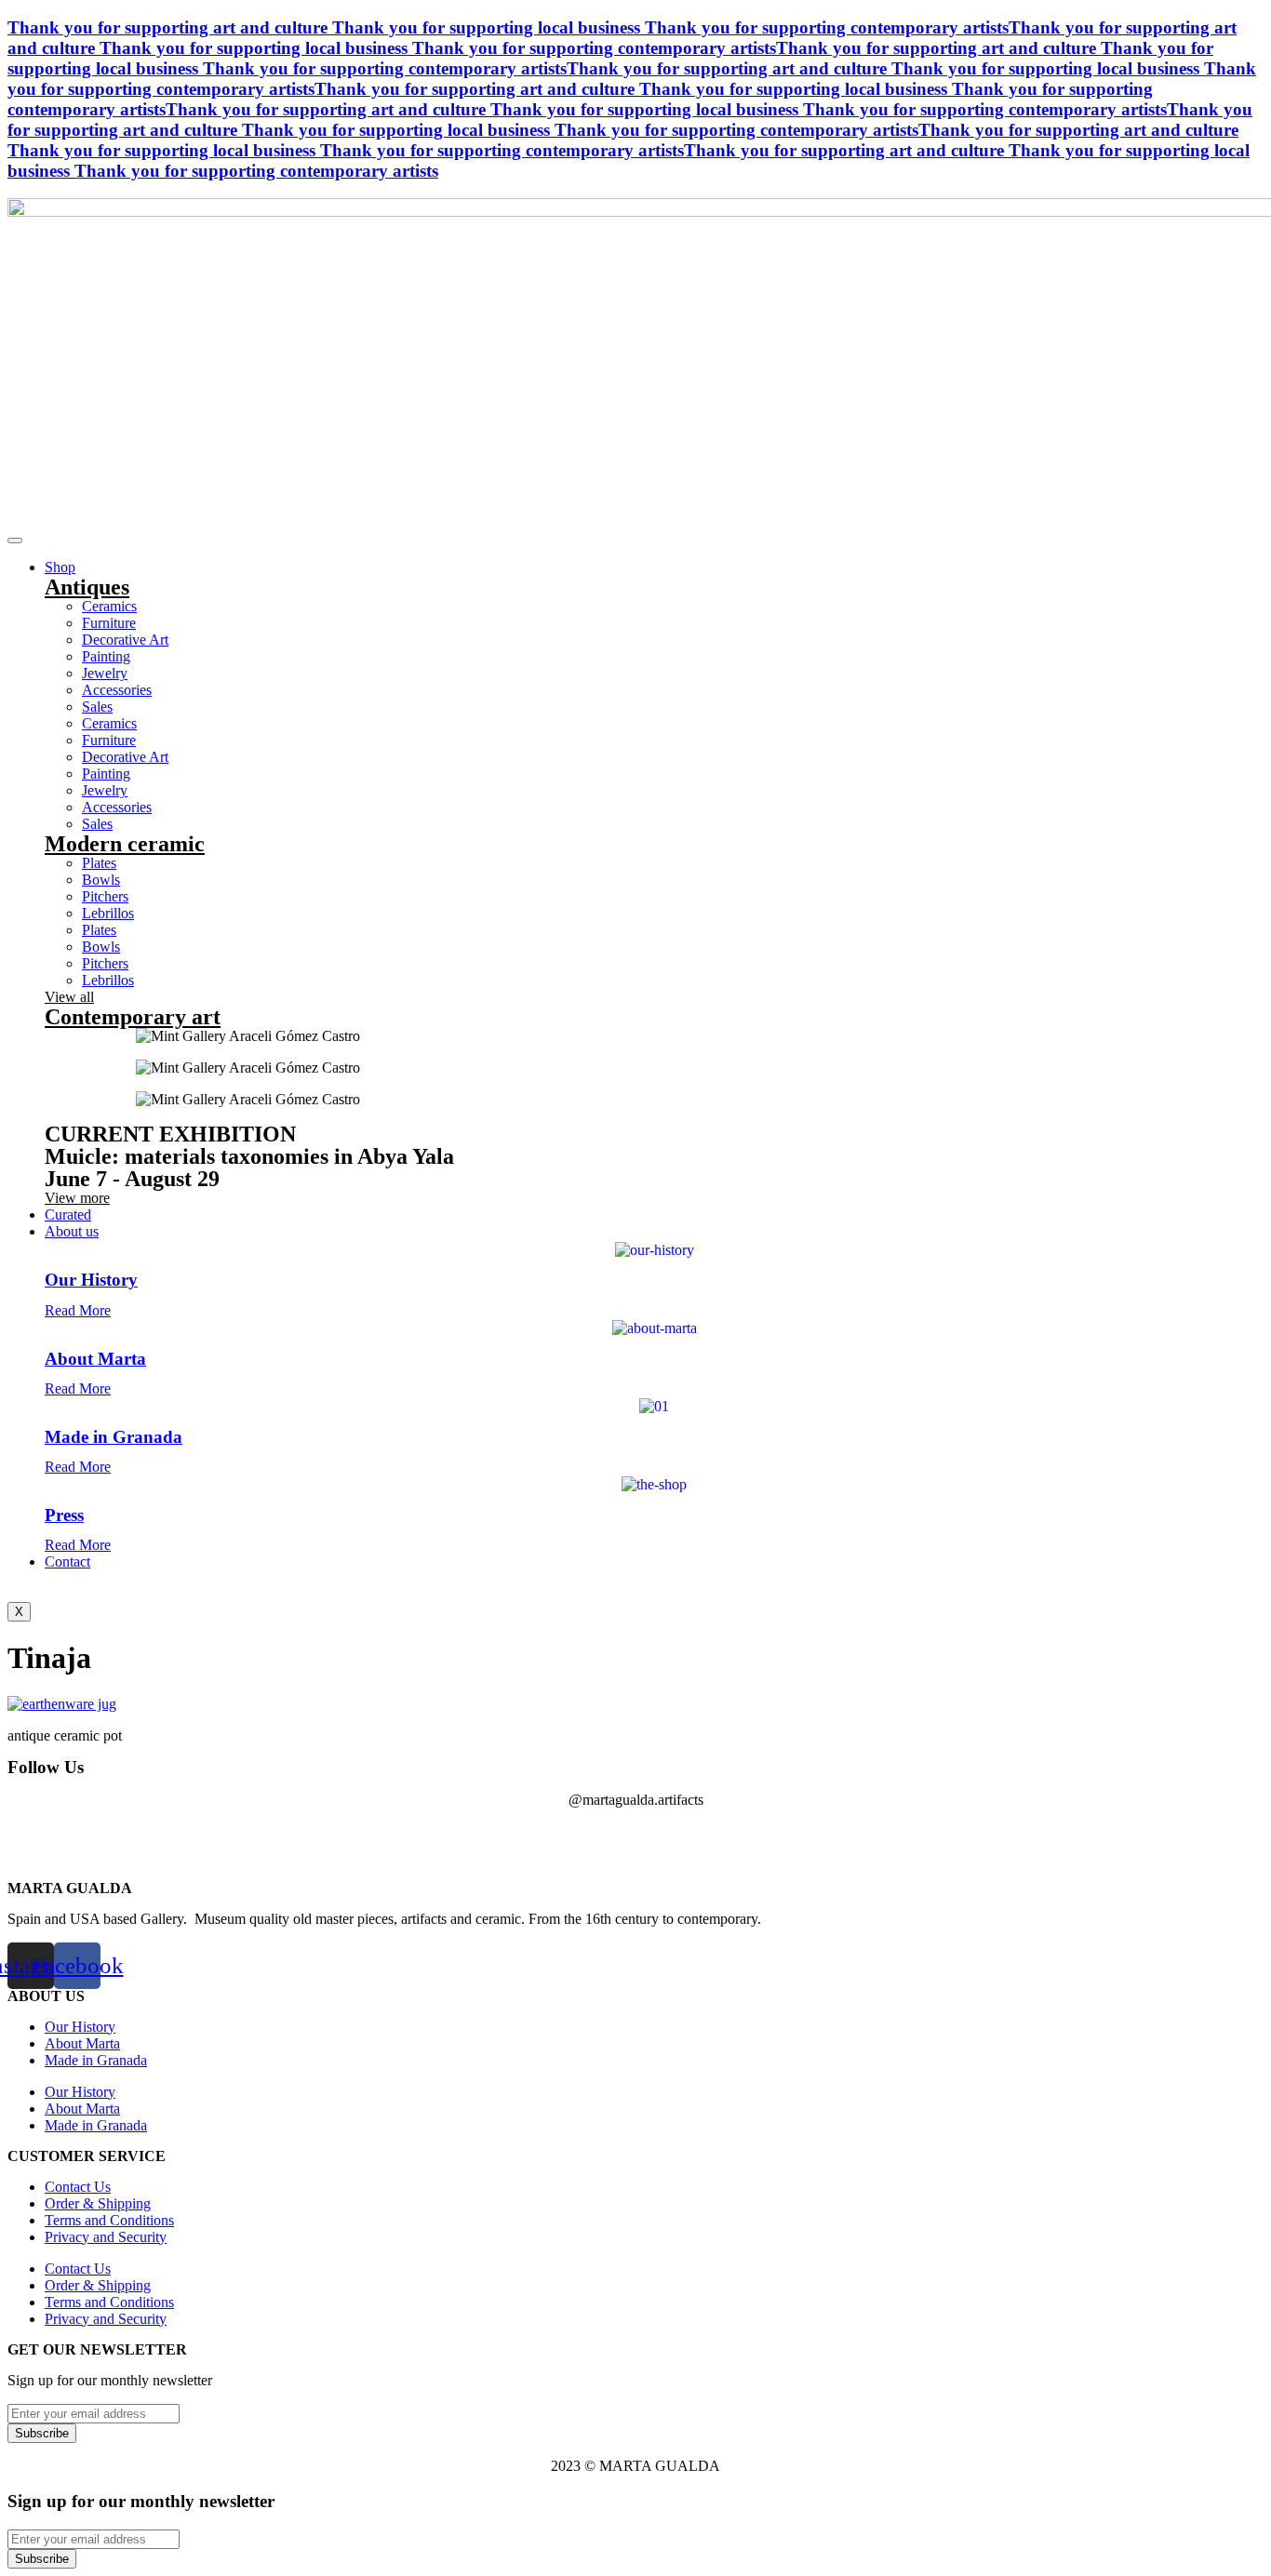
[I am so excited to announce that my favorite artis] (81, 1840)
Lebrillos (108, 913)
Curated (68, 1215)
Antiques (87, 587)
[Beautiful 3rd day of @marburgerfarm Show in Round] (497, 1840)
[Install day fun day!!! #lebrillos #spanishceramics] (359, 1840)
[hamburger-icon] (15, 541)
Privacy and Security (106, 2237)
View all (69, 997)
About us (72, 1231)
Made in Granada (114, 1437)
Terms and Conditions (109, 2220)
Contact (67, 1562)
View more (77, 1198)
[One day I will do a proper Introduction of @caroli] (635, 1840)
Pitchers (105, 896)
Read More (78, 1310)
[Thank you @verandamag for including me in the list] (1051, 1840)
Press (64, 1515)
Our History (91, 1280)
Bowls (101, 880)
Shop (60, 567)
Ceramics (109, 606)
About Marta (95, 1359)
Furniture (109, 623)
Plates (99, 863)
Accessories (117, 690)
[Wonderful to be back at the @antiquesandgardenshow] (1190, 1840)
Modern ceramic (125, 844)
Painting (106, 656)
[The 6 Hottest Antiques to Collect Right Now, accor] (912, 1840)
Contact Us (78, 2187)
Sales (97, 707)
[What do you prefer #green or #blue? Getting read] (774, 1840)
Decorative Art (125, 640)
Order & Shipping (98, 2203)
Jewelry (105, 673)
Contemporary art (133, 1017)
